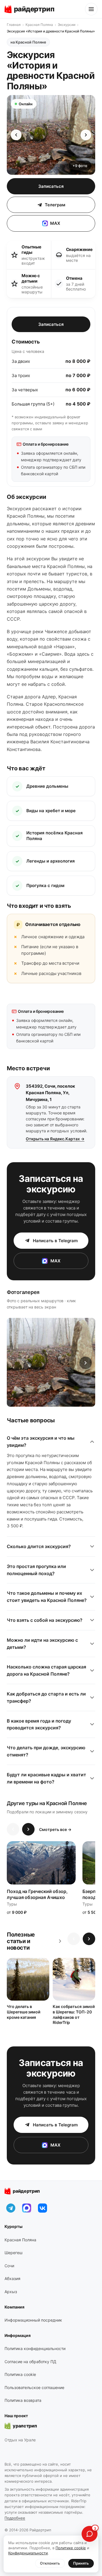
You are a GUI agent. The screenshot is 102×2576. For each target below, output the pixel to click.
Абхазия (12, 2278)
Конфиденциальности (28, 2553)
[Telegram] (11, 2208)
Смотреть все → (55, 1829)
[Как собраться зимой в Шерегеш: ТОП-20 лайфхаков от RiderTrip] (74, 1979)
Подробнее (15, 2518)
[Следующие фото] (86, 1363)
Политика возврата (23, 2400)
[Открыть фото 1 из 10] (51, 1362)
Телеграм (55, 205)
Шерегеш (13, 2253)
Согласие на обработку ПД (30, 2362)
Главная (14, 25)
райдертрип (26, 2191)
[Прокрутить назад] (13, 1829)
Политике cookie (71, 2548)
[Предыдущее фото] (16, 135)
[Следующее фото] (86, 135)
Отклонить (50, 2563)
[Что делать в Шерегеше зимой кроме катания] (28, 1979)
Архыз (11, 2292)
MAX (55, 223)
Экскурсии (67, 25)
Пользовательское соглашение (34, 2387)
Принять (81, 2563)
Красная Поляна (39, 25)
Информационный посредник (33, 2320)
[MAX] (27, 2208)
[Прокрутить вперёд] (28, 1829)
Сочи (9, 2266)
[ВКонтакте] (42, 2208)
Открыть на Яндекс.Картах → (55, 1139)
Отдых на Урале (20, 2440)
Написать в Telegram (55, 1241)
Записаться (51, 186)
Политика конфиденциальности (35, 2348)
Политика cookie (20, 2374)
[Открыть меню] (91, 9)
